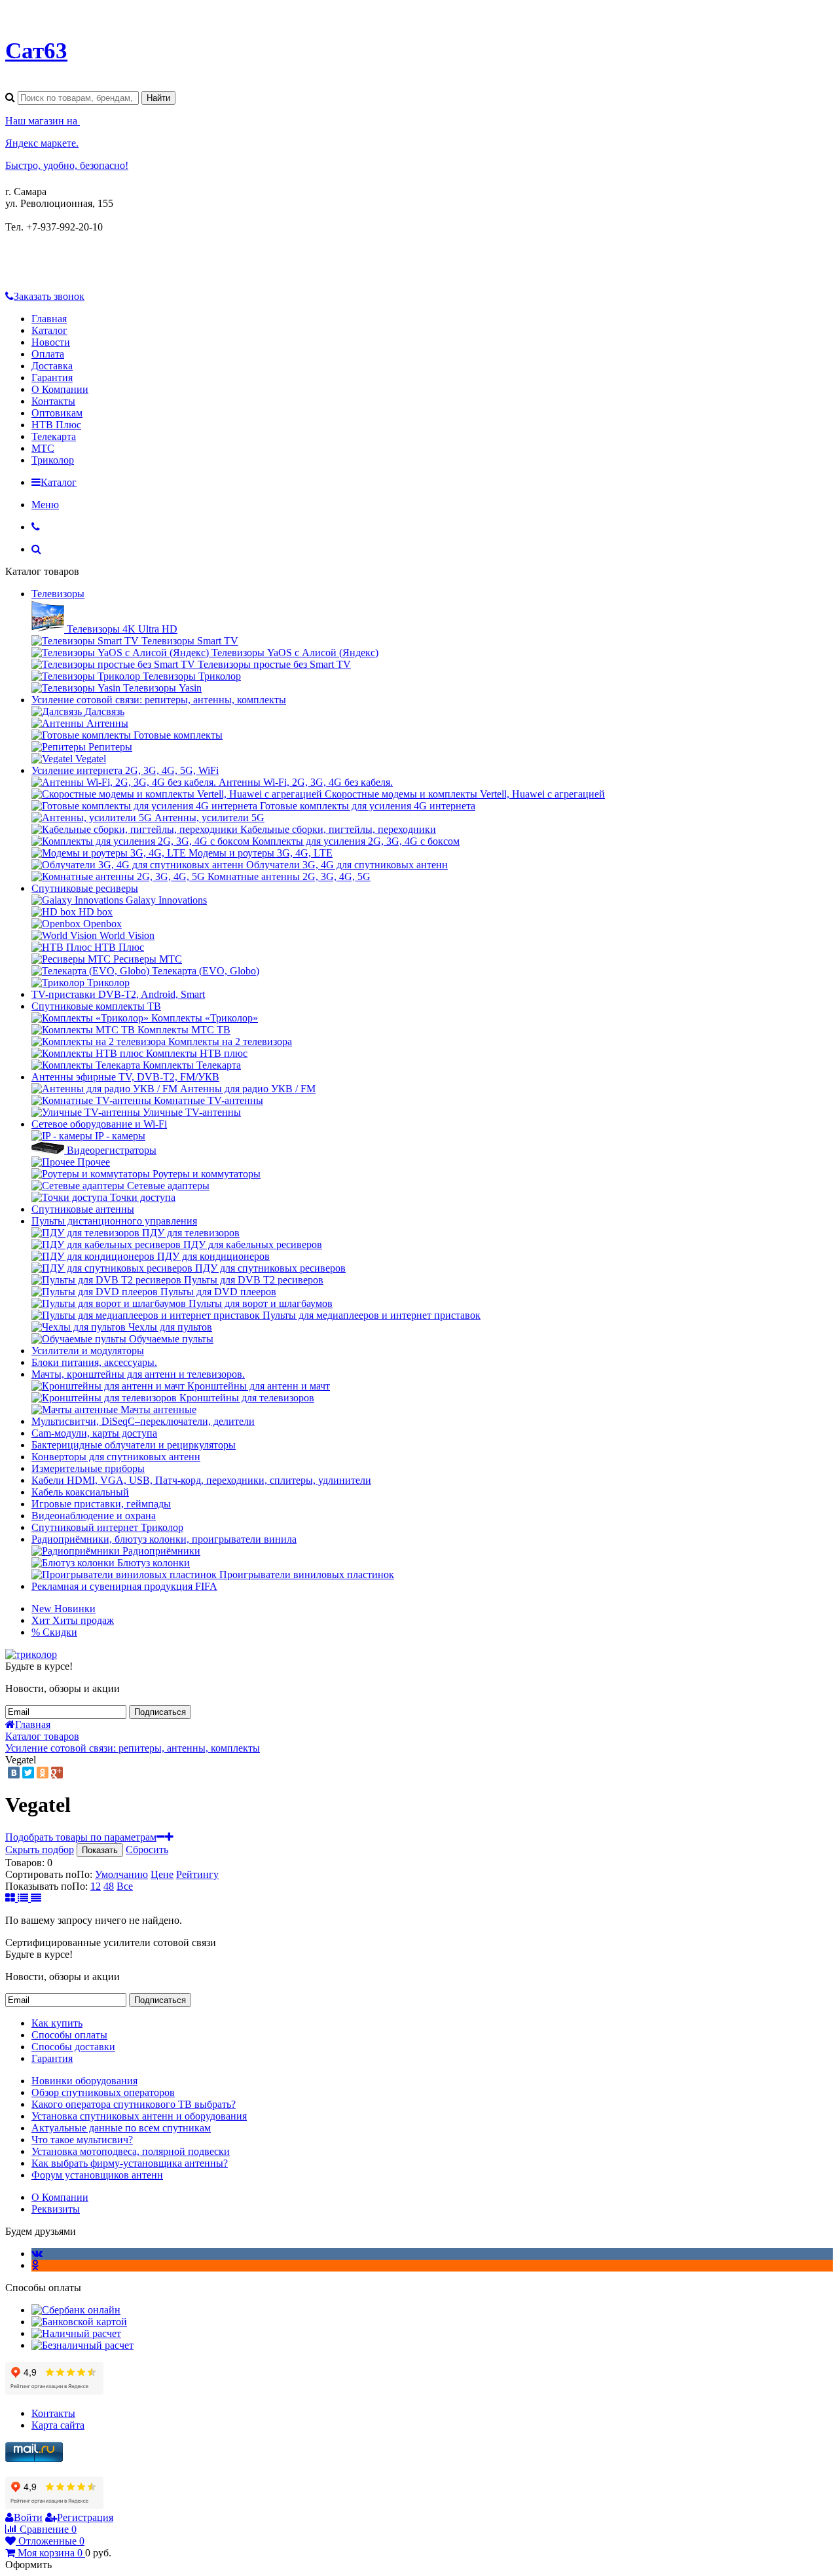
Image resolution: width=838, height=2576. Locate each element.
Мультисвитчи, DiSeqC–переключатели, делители (143, 1421)
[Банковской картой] (79, 2322)
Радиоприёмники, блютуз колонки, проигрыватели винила (164, 1539)
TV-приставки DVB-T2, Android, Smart (118, 994)
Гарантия (52, 377)
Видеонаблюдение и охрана (94, 1516)
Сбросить (147, 1849)
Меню (45, 505)
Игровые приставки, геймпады (101, 1504)
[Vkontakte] (37, 2254)
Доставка (52, 366)
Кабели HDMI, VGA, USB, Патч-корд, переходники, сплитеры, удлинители (201, 1480)
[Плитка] (11, 1898)
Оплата (48, 354)
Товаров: (25, 1863)
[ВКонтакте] (14, 1773)
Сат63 (36, 50)
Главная (49, 319)
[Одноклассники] (43, 1773)
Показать (100, 1850)
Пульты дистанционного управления (114, 1221)
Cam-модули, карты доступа (94, 1433)
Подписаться (160, 1712)
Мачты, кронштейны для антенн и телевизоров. (138, 1374)
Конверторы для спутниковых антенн (116, 1457)
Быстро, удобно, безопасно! (67, 165)
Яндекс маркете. (42, 143)
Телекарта (54, 436)
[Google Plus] (57, 1773)
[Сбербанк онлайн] (76, 2310)
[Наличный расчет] (76, 2333)
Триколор (53, 460)
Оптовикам (57, 413)
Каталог (49, 330)
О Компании (60, 389)
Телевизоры (58, 594)
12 (96, 1886)
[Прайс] (36, 1898)
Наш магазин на (43, 121)
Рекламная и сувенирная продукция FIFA (124, 1586)
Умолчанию (121, 1874)
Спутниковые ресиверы (85, 888)
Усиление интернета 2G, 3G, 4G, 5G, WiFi (125, 770)
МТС (43, 448)
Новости (51, 342)
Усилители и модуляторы (88, 1351)
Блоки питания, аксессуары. (94, 1362)
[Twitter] (28, 1773)
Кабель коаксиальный (80, 1492)
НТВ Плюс (56, 425)
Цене (162, 1874)
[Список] (24, 1898)
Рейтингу (197, 1874)
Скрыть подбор (40, 1849)
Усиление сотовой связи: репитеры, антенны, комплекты (159, 700)
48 (109, 1886)
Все (125, 1886)
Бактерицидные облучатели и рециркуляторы (134, 1445)
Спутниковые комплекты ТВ (96, 1006)
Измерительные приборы (88, 1468)
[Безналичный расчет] (82, 2345)
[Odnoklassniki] (35, 2265)
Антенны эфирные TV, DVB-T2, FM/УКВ (125, 1077)
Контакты (53, 401)
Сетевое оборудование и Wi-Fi (99, 1124)
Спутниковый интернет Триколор (107, 1527)
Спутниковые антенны (83, 1209)
